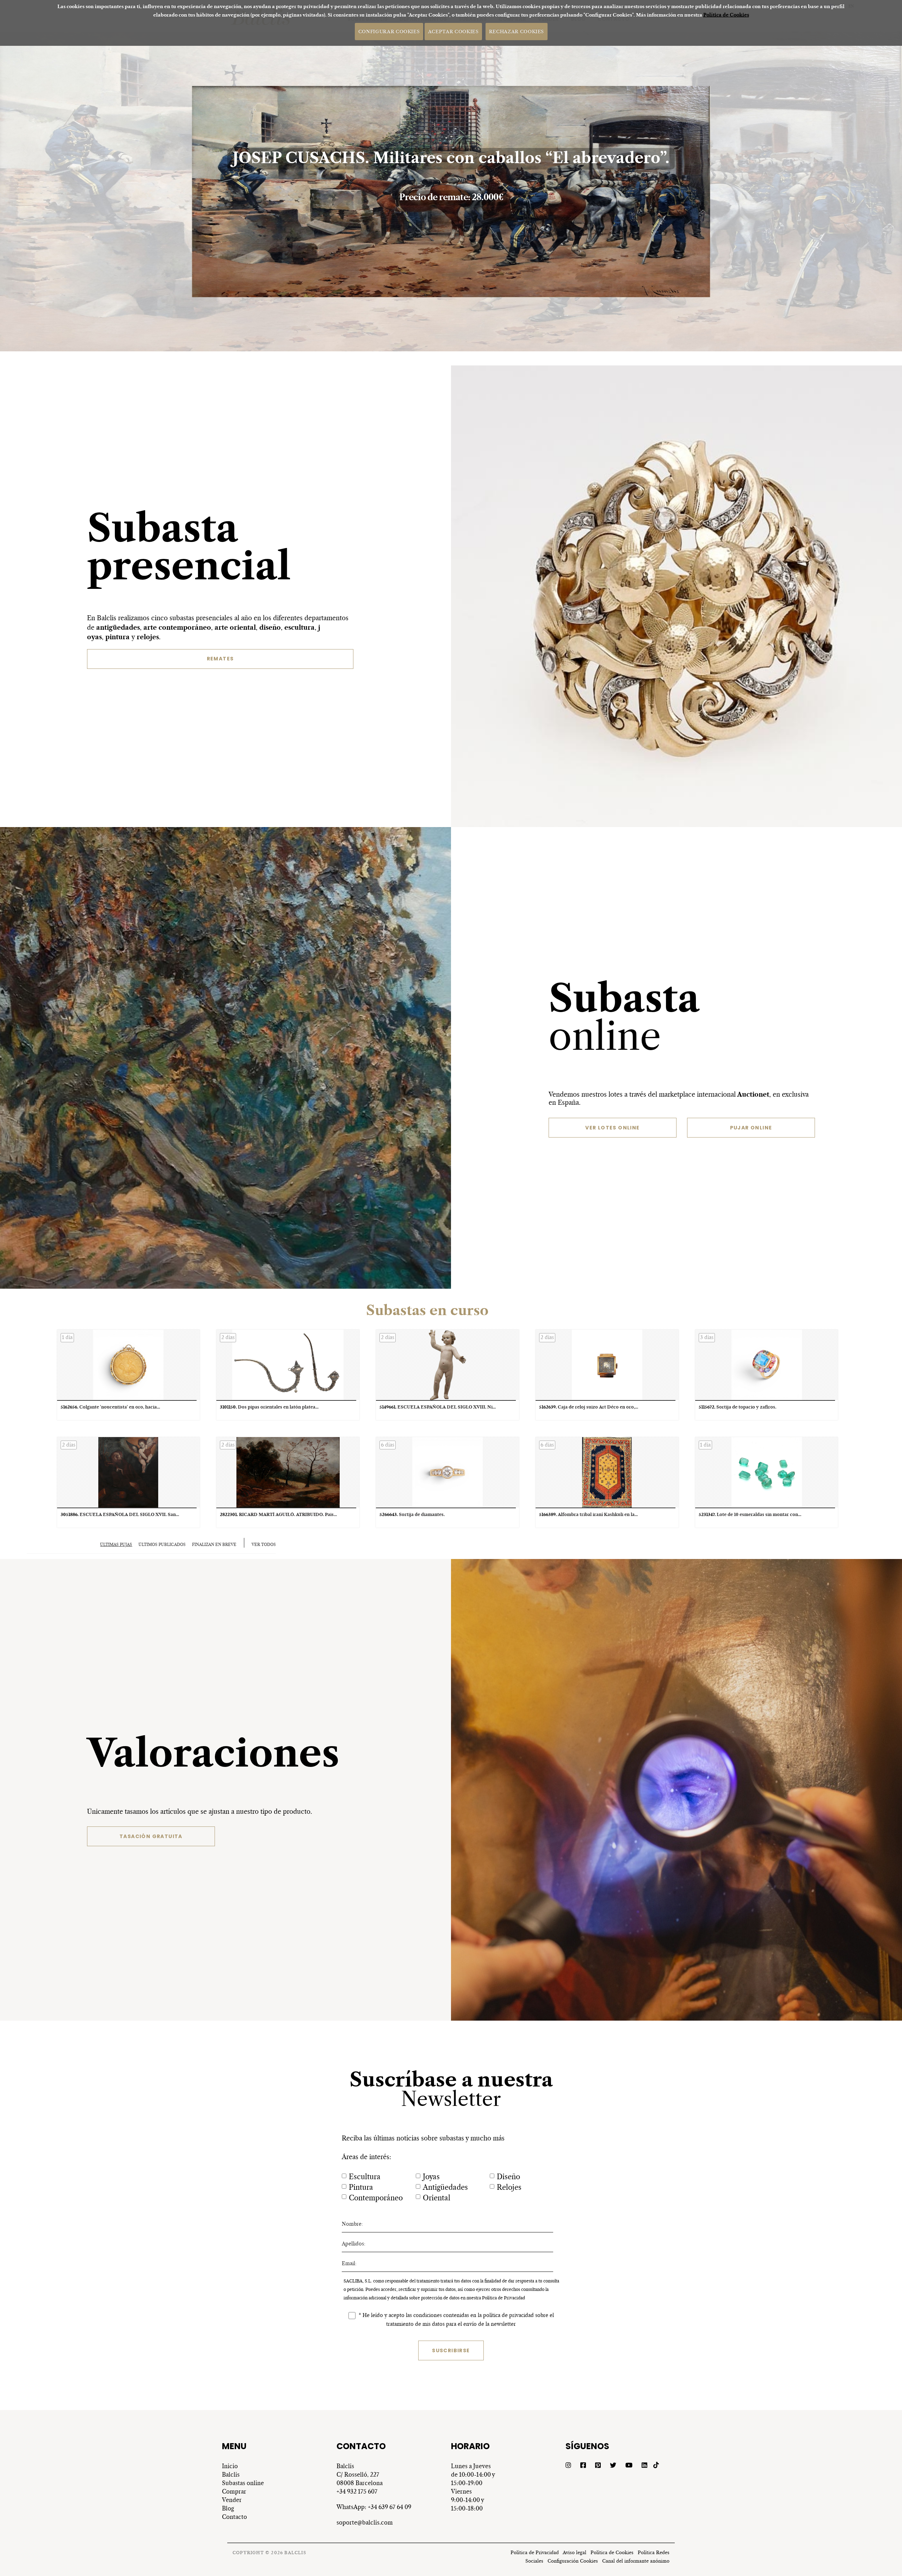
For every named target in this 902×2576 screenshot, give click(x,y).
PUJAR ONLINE (751, 1128)
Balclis (231, 2475)
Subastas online (243, 2483)
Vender (232, 2500)
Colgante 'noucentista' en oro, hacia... (110, 1407)
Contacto (234, 2517)
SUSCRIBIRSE (451, 2350)
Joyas (431, 2177)
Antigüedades (445, 2187)
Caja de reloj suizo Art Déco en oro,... (589, 1407)
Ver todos (264, 1545)
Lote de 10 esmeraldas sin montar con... (750, 1514)
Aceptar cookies (453, 31)
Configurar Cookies (389, 31)
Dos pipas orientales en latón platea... (269, 1407)
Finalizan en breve (214, 1545)
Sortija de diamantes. (412, 1514)
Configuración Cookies (573, 2561)
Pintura (361, 2187)
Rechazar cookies (516, 31)
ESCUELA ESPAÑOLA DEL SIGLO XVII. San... (120, 1514)
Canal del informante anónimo (636, 2561)
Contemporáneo (376, 2198)
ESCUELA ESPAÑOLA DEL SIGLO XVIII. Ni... (438, 1407)
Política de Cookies (726, 15)
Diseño (508, 2177)
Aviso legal (574, 2553)
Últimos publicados (162, 1545)
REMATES (220, 659)
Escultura (365, 2177)
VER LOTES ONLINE (612, 1128)
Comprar (234, 2491)
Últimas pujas (116, 1545)
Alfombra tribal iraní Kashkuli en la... (588, 1514)
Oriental (437, 2198)
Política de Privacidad (503, 2298)
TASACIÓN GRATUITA (151, 1836)
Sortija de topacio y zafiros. (737, 1407)
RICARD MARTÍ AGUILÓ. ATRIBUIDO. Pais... (278, 1514)
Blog (228, 2508)
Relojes (509, 2187)
